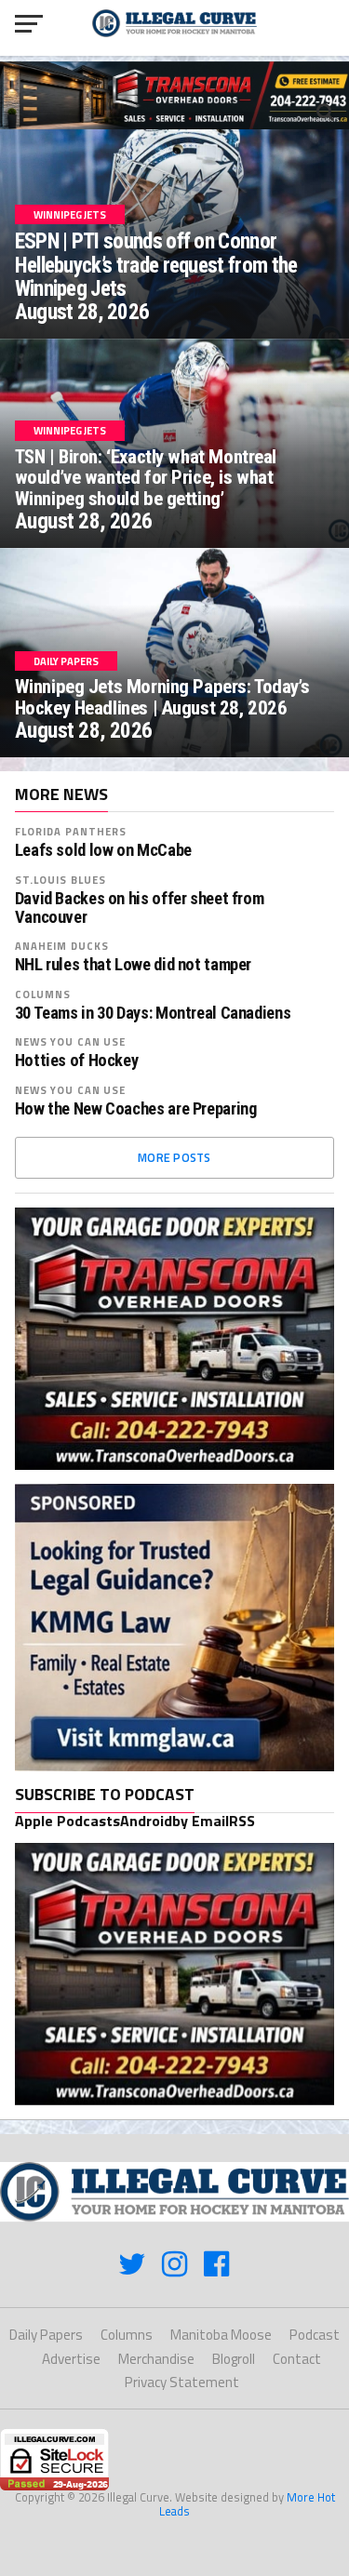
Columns (43, 994)
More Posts (174, 1157)
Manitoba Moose (221, 2335)
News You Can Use (71, 1041)
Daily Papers (46, 2335)
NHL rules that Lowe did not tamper (134, 965)
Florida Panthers (71, 831)
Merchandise (156, 2359)
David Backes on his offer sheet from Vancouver (140, 908)
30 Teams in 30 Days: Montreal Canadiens (153, 1013)
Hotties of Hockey (77, 1061)
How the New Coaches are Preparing (136, 1109)
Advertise (71, 2359)
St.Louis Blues (61, 880)
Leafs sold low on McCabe (103, 850)
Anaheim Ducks (62, 946)
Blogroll (234, 2359)
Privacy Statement (182, 2382)
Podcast (315, 2335)
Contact (297, 2359)
